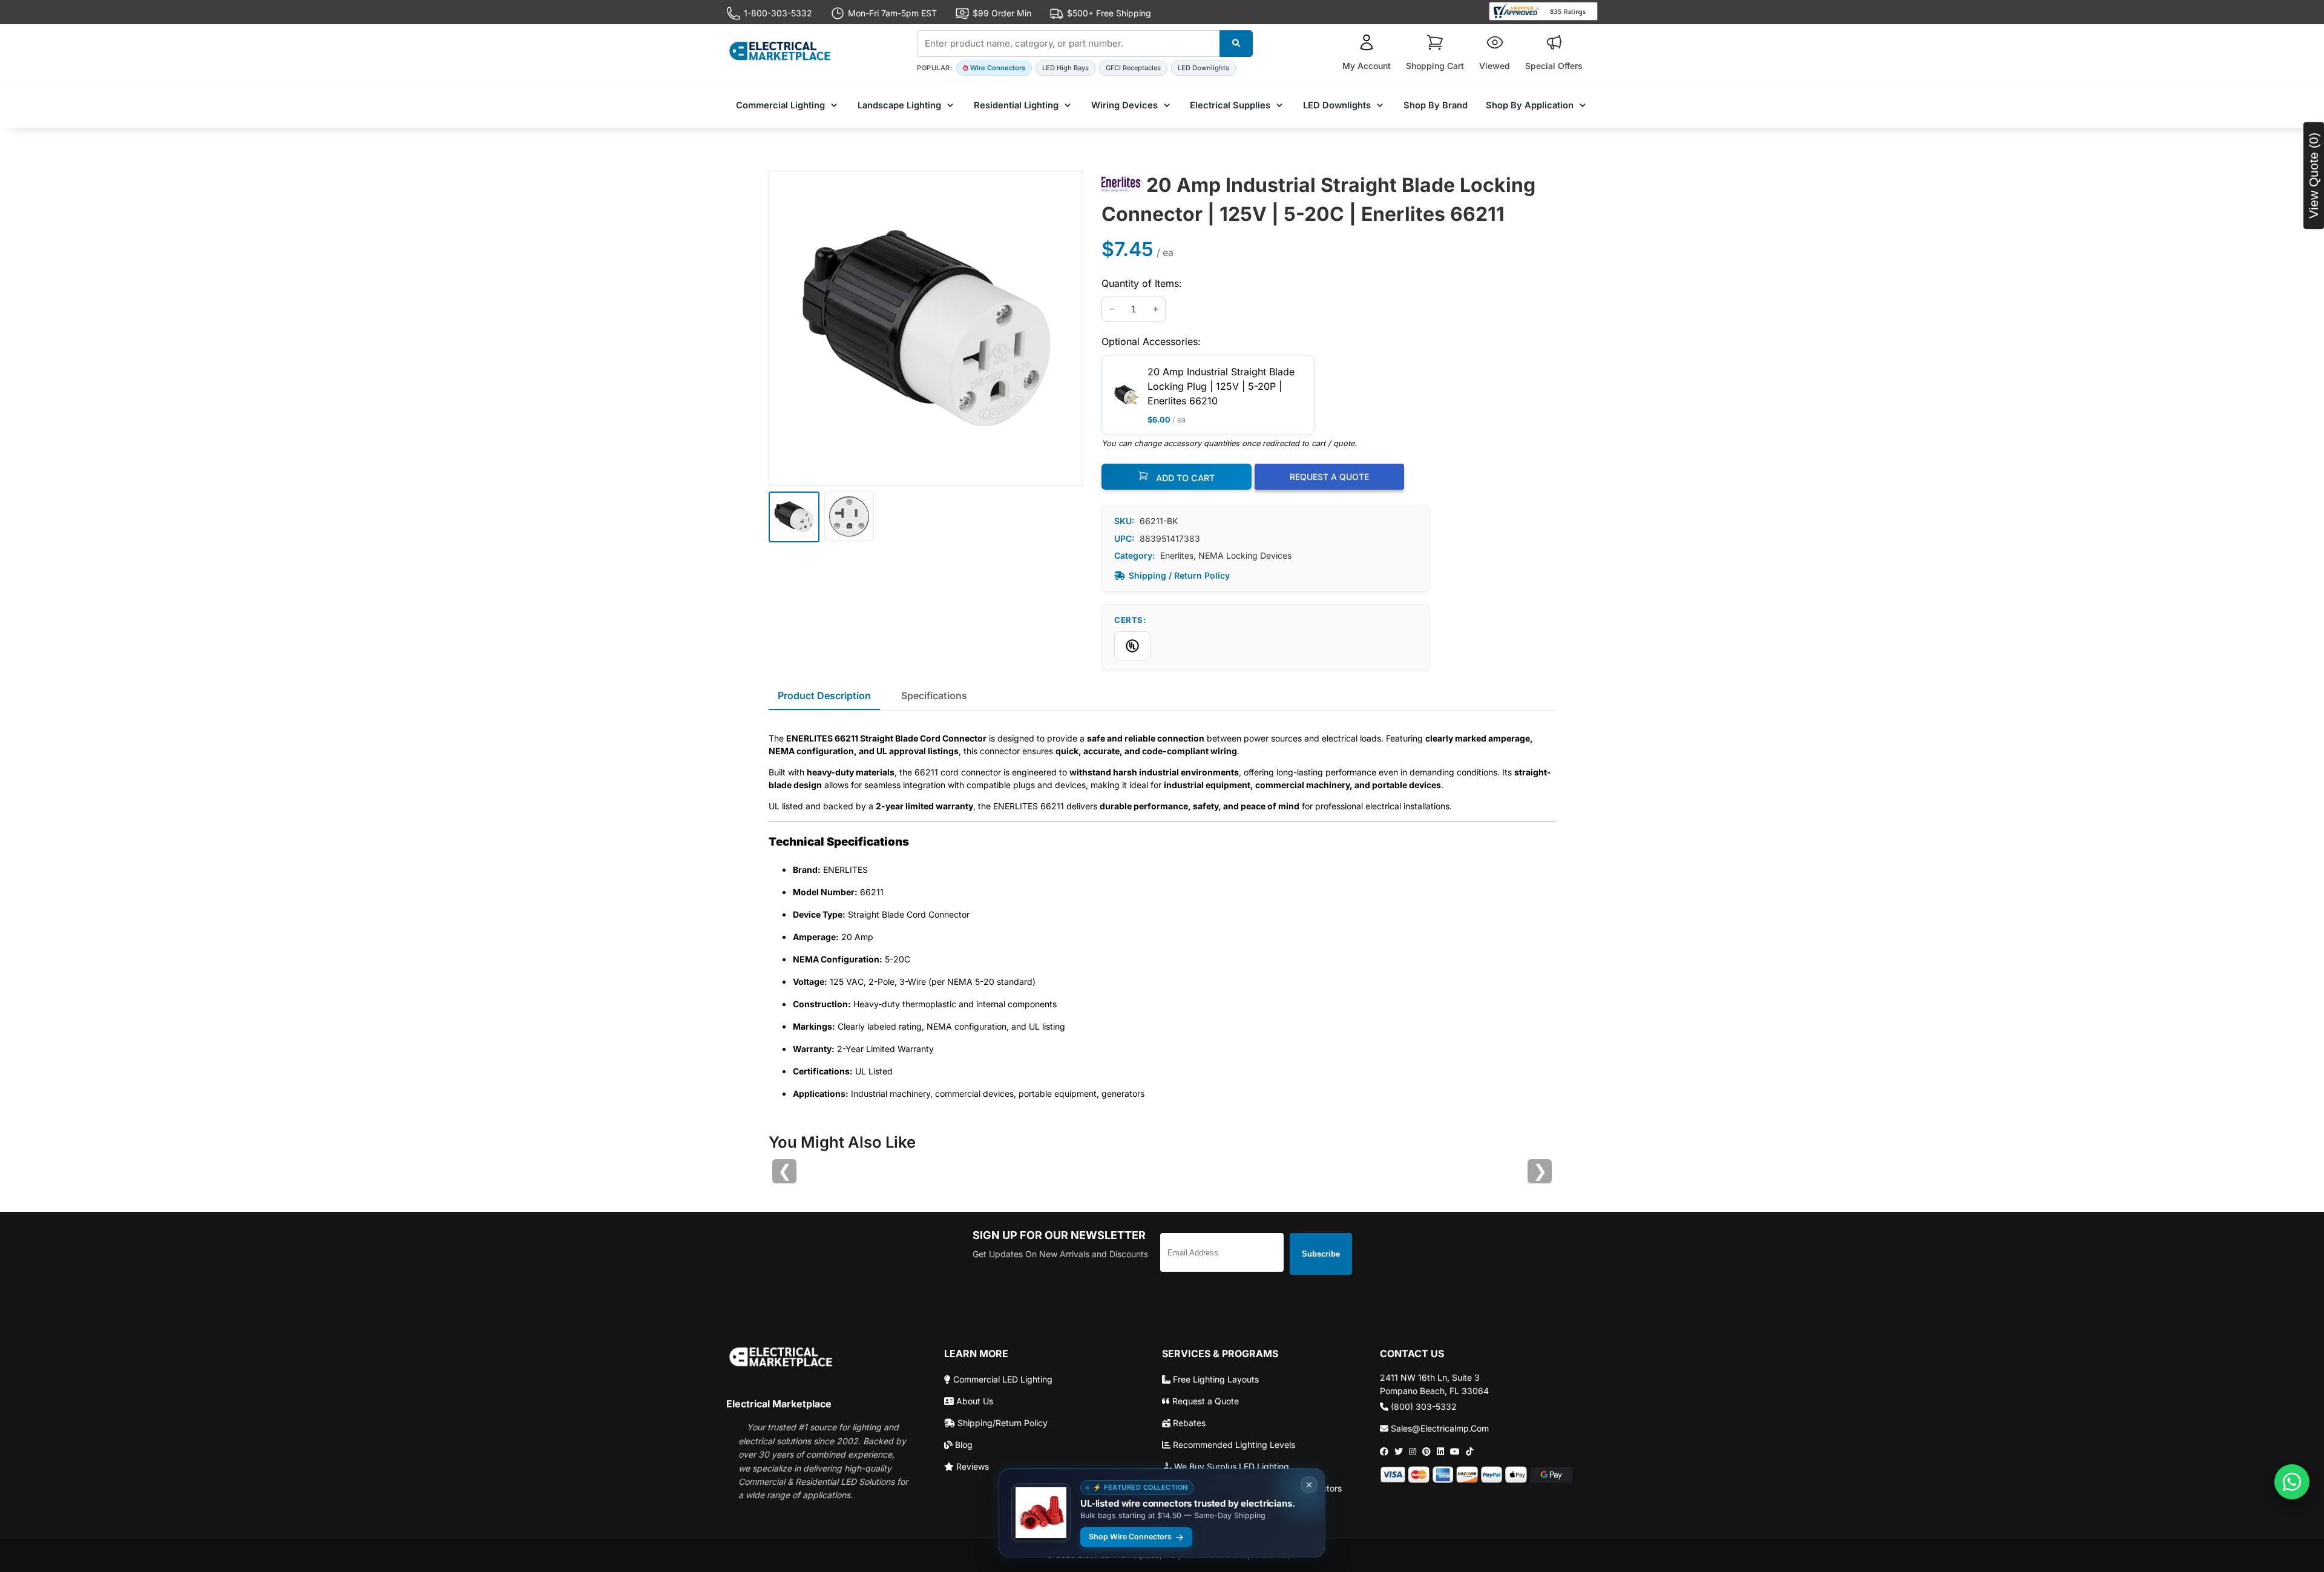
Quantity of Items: (1142, 283)
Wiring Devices (1124, 105)
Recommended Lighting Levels (1233, 1445)
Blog (963, 1445)
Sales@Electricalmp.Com (1439, 1428)
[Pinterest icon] (1426, 1452)
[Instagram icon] (1413, 1452)
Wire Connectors (998, 68)
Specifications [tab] (934, 696)
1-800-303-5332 (778, 13)
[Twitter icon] (1399, 1452)
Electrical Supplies (1230, 105)
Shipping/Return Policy (1001, 1423)
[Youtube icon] (1455, 1452)
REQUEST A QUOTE (1329, 477)
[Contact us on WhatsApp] (2292, 1482)
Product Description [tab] (824, 696)
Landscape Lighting (899, 105)
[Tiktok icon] (1469, 1452)
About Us (973, 1401)
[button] (1367, 53)
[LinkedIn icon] (1440, 1452)
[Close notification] (1309, 1485)
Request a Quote (1204, 1401)
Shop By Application (1530, 105)
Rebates (1188, 1423)
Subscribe (1321, 1254)
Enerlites (1177, 555)
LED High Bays (1065, 68)
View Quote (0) (2313, 176)
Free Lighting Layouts (1215, 1379)
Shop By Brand (1436, 105)
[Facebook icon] (1384, 1452)
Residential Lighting (1016, 105)
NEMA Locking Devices (1245, 555)
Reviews (971, 1466)
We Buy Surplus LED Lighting (1230, 1466)
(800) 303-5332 (1423, 1406)
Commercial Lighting (780, 105)
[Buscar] (1236, 44)
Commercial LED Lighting (1002, 1379)
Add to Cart (1184, 478)
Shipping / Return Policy (1179, 575)
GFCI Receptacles (1133, 68)
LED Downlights (1203, 68)
